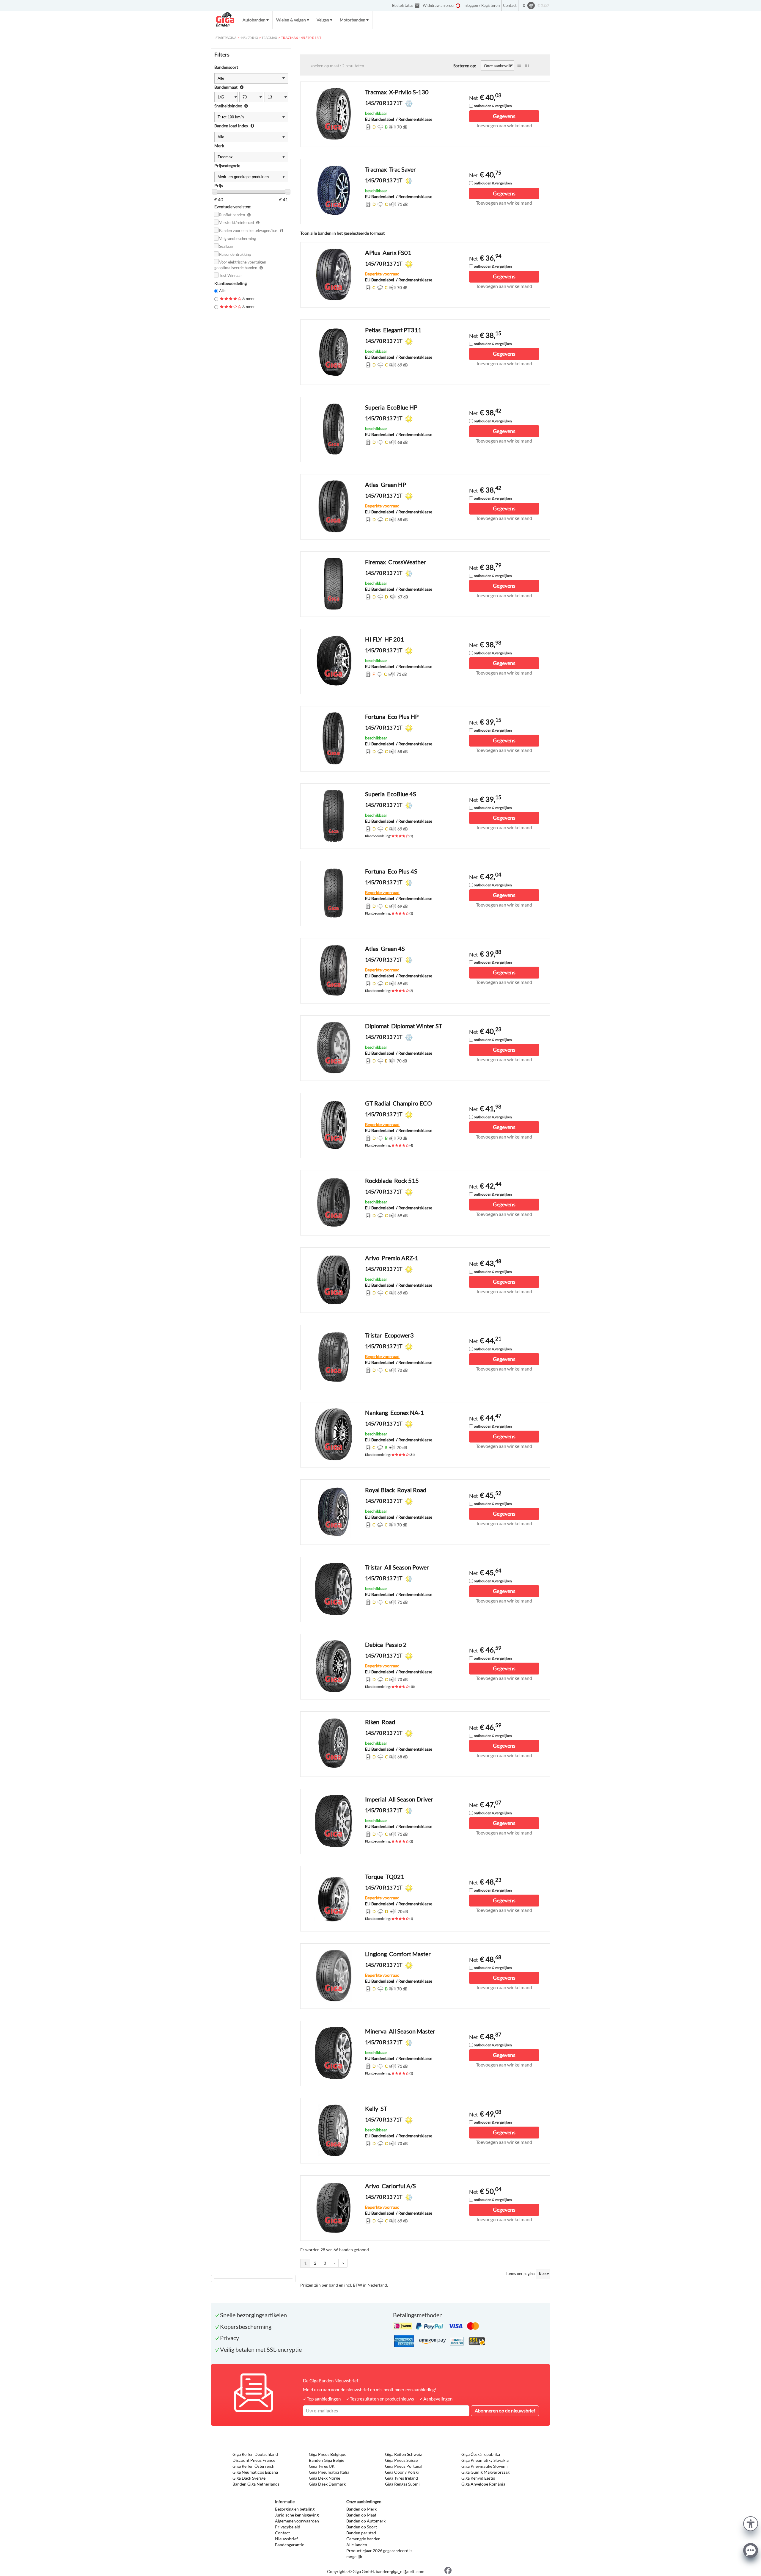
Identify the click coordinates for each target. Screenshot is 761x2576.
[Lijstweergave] (519, 65)
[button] (751, 2523)
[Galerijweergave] (527, 65)
